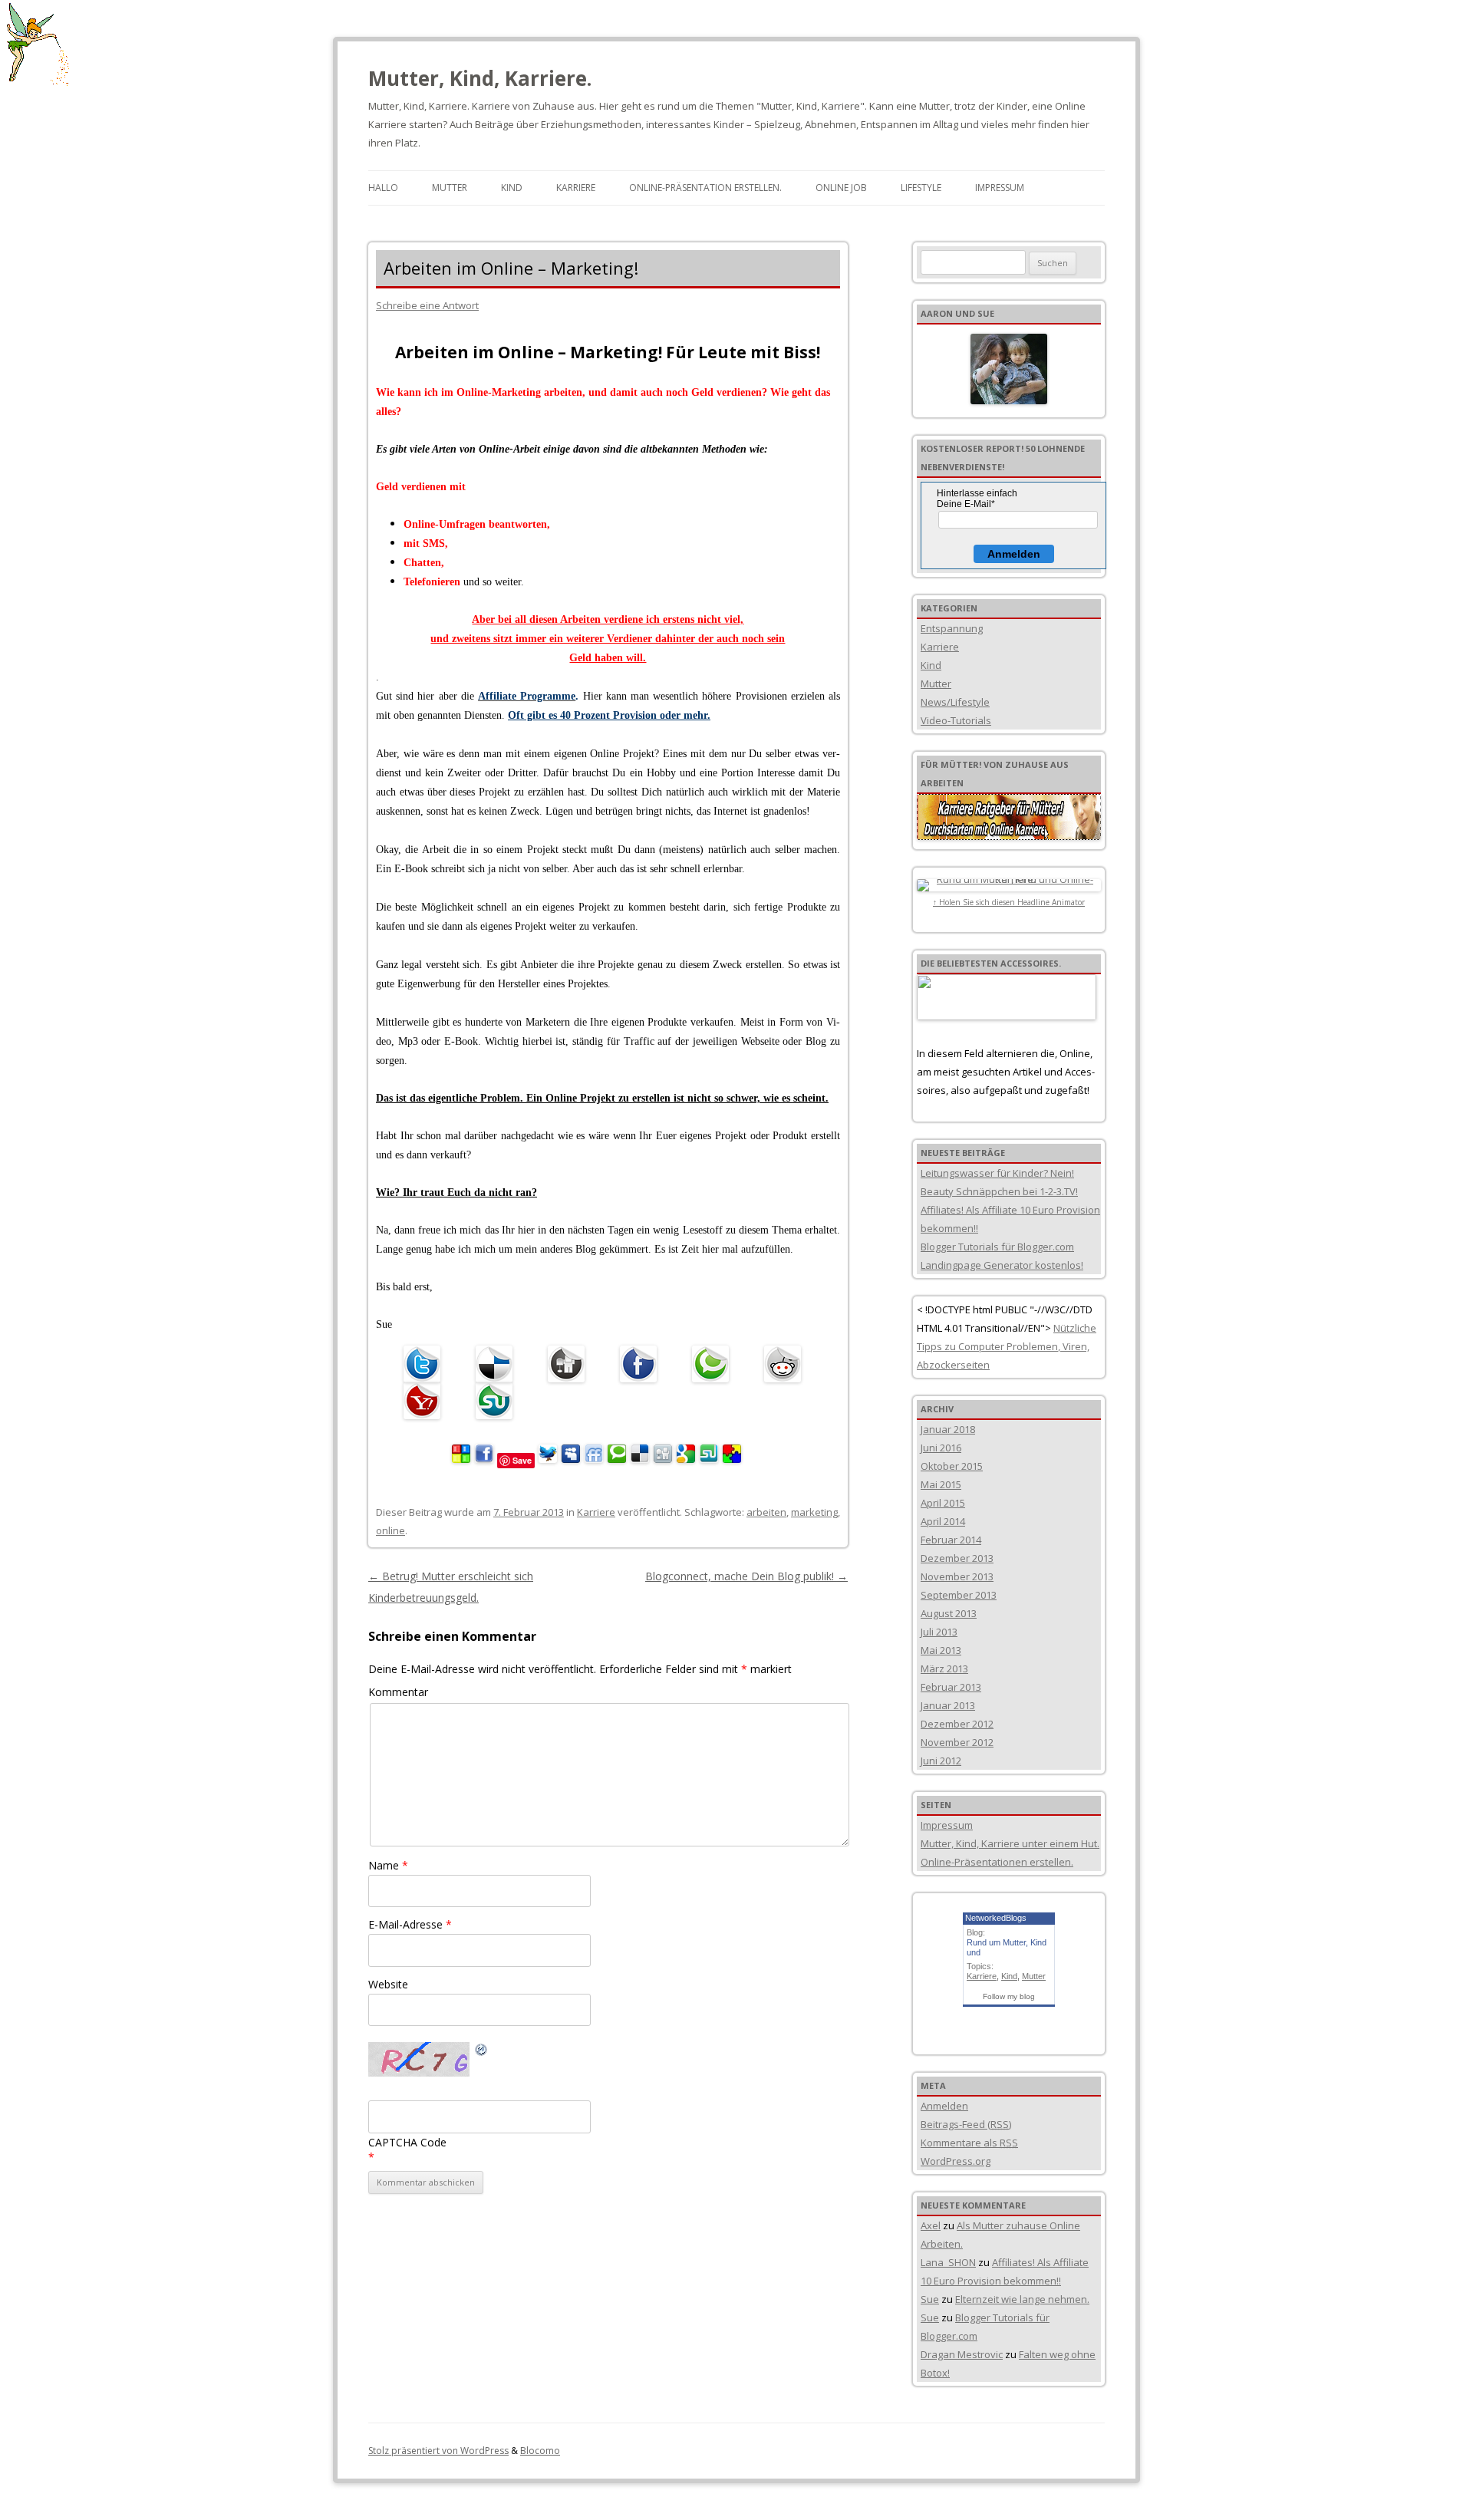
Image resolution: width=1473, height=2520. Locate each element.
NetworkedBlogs (996, 1918)
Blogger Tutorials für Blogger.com (997, 1247)
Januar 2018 (948, 1429)
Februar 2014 (951, 1540)
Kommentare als (969, 2143)
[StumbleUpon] (498, 1401)
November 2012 (957, 1742)
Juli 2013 (939, 1632)
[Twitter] (426, 1364)
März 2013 (944, 1668)
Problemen (1031, 1346)
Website (388, 1984)
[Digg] (570, 1364)
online (390, 1530)
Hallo (383, 188)
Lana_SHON (948, 2262)
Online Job (841, 188)
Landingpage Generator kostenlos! (1002, 1265)
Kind (512, 188)
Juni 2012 (941, 1761)
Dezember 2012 (957, 1724)
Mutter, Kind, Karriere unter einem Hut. (1010, 1843)
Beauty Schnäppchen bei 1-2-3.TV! (999, 1191)
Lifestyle (921, 188)
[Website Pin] (461, 1459)
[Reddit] (786, 1364)
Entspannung (952, 628)
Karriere (576, 188)
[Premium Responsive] (732, 1459)
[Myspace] (571, 1459)
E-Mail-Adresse (410, 1924)
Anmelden (1014, 554)
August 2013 (949, 1613)
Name (388, 1865)
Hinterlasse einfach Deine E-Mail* (977, 499)
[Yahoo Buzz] (426, 1401)
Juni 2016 (941, 1448)
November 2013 (957, 1576)
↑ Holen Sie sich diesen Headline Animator (1009, 902)
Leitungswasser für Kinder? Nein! (997, 1173)
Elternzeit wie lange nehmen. (1022, 2299)
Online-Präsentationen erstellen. (997, 1862)
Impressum (1000, 188)
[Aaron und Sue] (1009, 369)
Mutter (450, 188)
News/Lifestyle (955, 702)
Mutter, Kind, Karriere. (480, 78)
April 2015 (943, 1503)
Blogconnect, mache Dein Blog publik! (746, 1576)
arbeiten (766, 1512)
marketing (814, 1512)
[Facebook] (642, 1364)
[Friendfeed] (594, 1459)
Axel (931, 2225)
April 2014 (943, 1521)
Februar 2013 (951, 1687)
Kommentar (398, 1692)
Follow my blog (1009, 1996)
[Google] (686, 1459)
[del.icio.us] (498, 1364)
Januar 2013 (948, 1705)
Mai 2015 (941, 1484)
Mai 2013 (941, 1650)
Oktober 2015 (952, 1466)
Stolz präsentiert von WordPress (438, 2451)
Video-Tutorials (956, 720)
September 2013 (959, 1595)
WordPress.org (956, 2161)
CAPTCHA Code (407, 2142)
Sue (930, 2299)
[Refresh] (482, 2052)
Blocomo (540, 2451)
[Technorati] (714, 1364)
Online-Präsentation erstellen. (705, 188)
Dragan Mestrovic (962, 2354)
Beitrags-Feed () (966, 2124)
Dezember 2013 (957, 1558)
